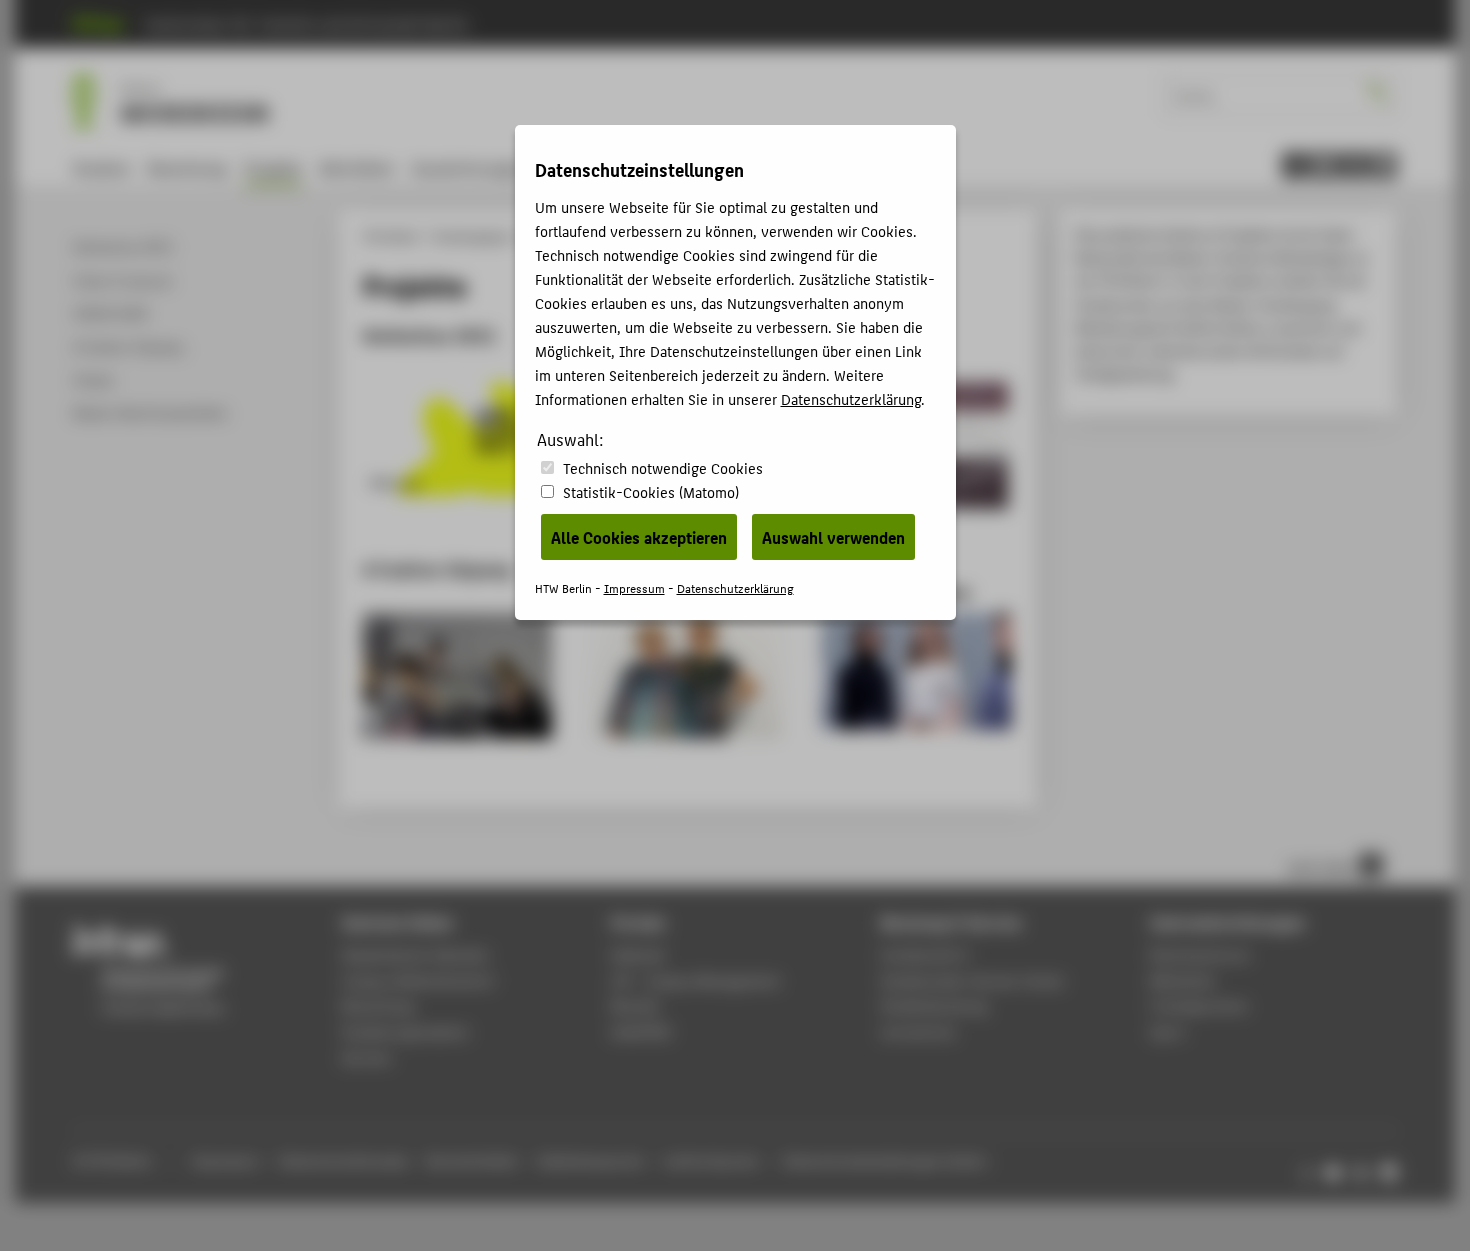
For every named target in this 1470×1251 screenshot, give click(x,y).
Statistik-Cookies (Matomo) (651, 491)
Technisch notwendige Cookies (663, 467)
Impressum (634, 587)
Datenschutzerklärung (851, 398)
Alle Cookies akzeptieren (639, 537)
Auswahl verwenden (833, 537)
